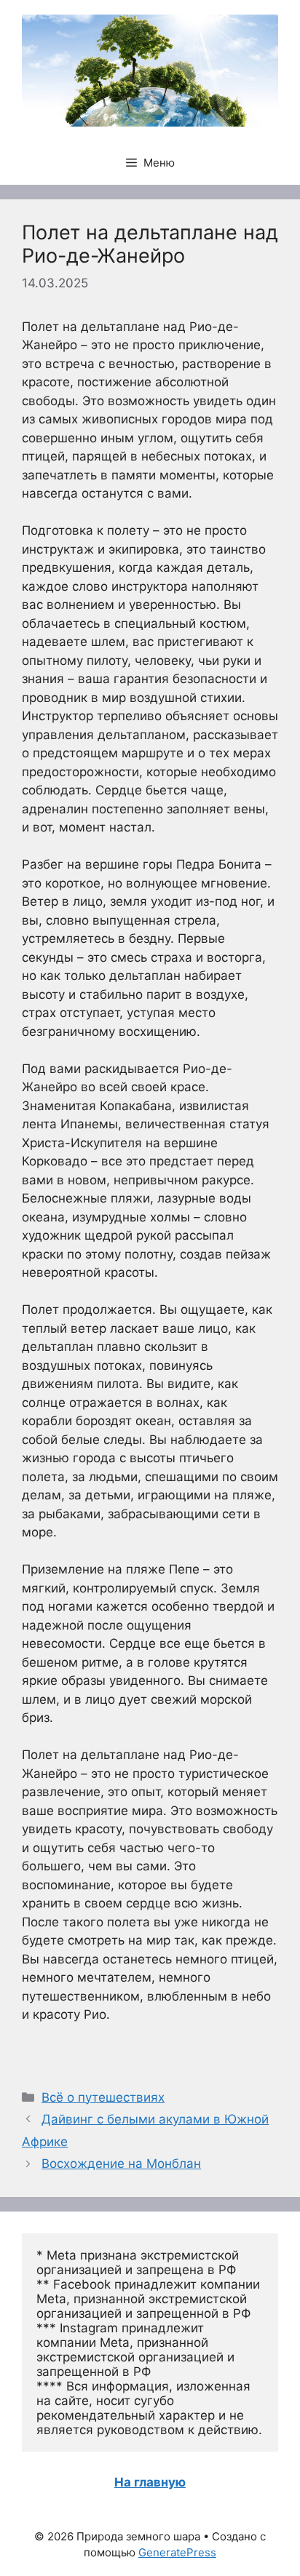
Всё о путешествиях (103, 2097)
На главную (150, 2482)
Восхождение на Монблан (121, 2164)
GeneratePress (177, 2552)
